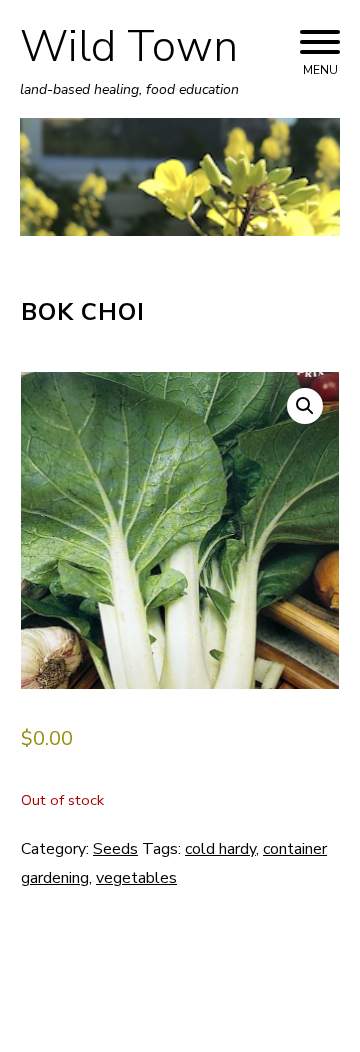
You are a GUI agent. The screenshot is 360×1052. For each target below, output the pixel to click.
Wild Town (129, 47)
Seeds (115, 849)
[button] (305, 406)
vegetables (136, 878)
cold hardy (220, 849)
